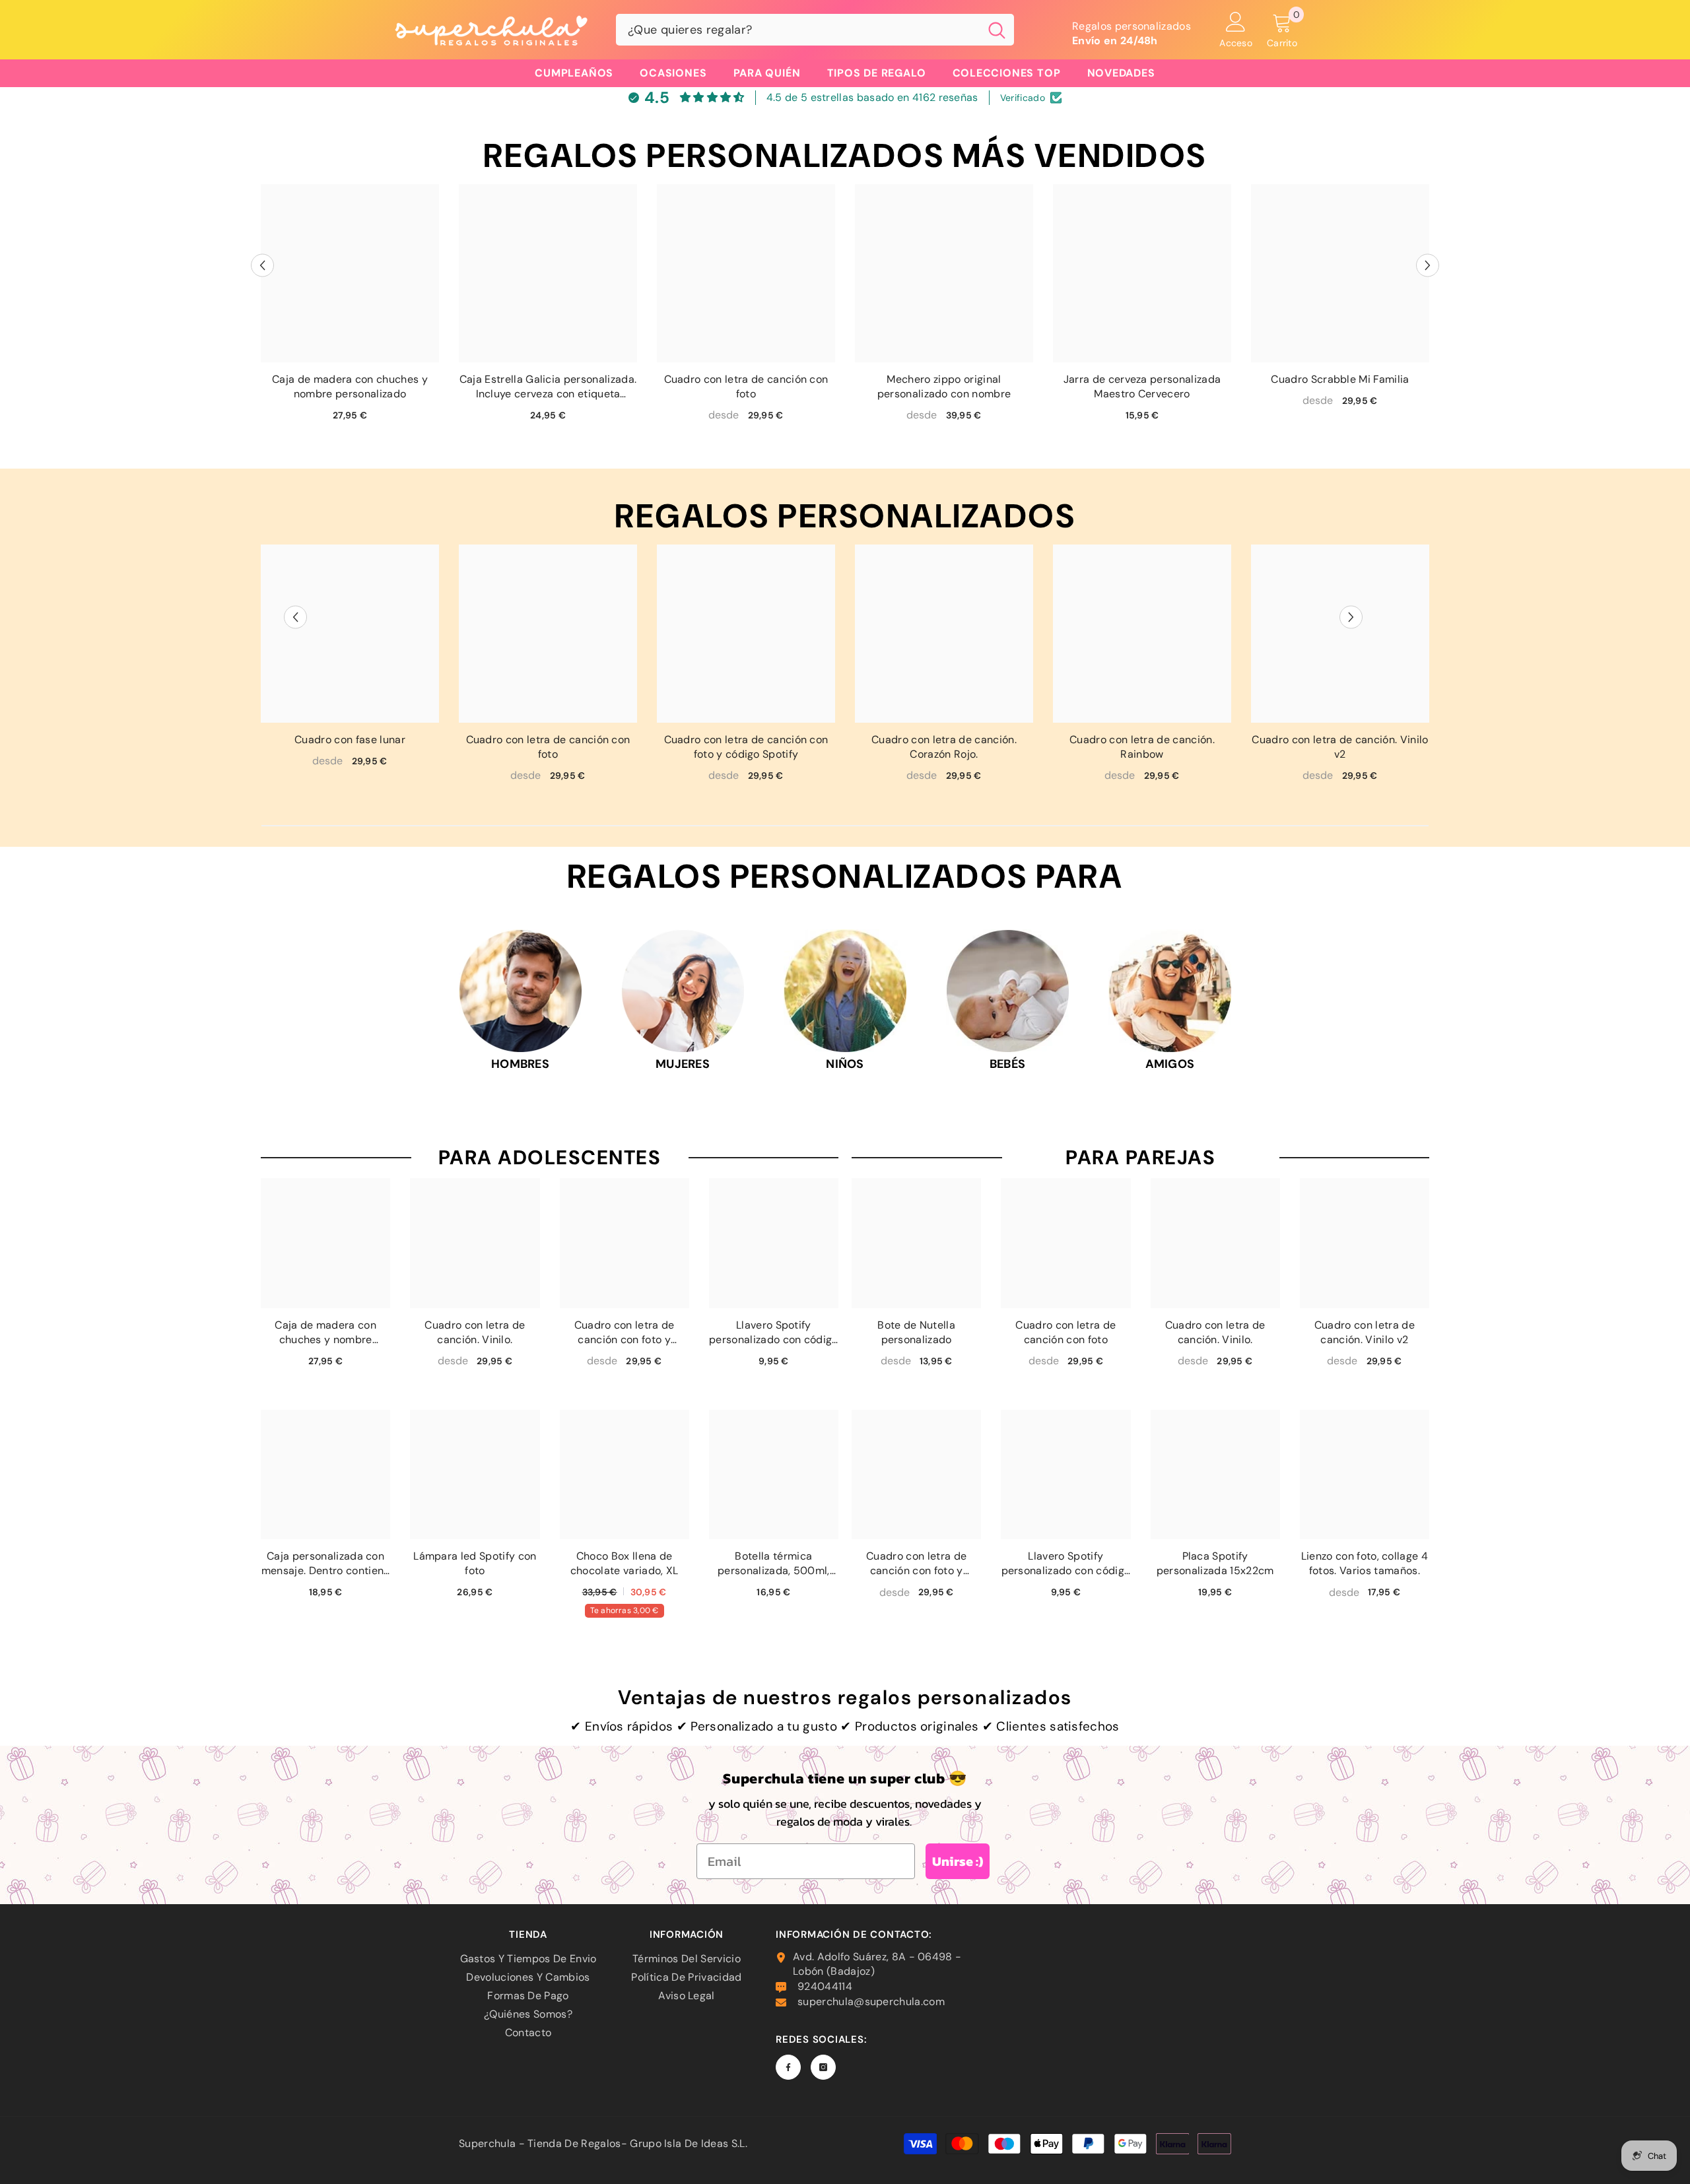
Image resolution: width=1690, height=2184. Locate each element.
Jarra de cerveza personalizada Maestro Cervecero (1142, 386)
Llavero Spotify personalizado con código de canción (774, 1333)
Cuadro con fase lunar (350, 740)
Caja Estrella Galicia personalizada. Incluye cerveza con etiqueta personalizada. (548, 387)
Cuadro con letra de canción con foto (746, 386)
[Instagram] (823, 2067)
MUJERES (683, 1064)
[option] (350, 308)
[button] (262, 266)
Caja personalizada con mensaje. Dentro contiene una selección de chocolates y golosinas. (326, 1564)
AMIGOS (1170, 1064)
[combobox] (798, 30)
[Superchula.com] (520, 991)
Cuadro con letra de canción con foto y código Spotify (746, 747)
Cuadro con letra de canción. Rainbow (1142, 747)
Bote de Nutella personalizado (916, 1332)
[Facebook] (788, 2067)
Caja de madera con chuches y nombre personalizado (350, 386)
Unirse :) (958, 1861)
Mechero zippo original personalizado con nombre (944, 386)
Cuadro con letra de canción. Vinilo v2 (1340, 747)
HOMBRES (520, 1064)
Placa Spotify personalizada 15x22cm (1215, 1563)
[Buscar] (815, 30)
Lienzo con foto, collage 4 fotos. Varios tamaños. (1365, 1563)
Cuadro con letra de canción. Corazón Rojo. (944, 747)
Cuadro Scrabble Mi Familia (1340, 379)
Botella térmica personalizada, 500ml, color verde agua (774, 1564)
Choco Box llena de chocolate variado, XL (625, 1563)
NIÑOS (845, 1064)
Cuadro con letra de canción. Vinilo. (475, 1332)
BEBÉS (1008, 1064)
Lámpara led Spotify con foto (475, 1563)
